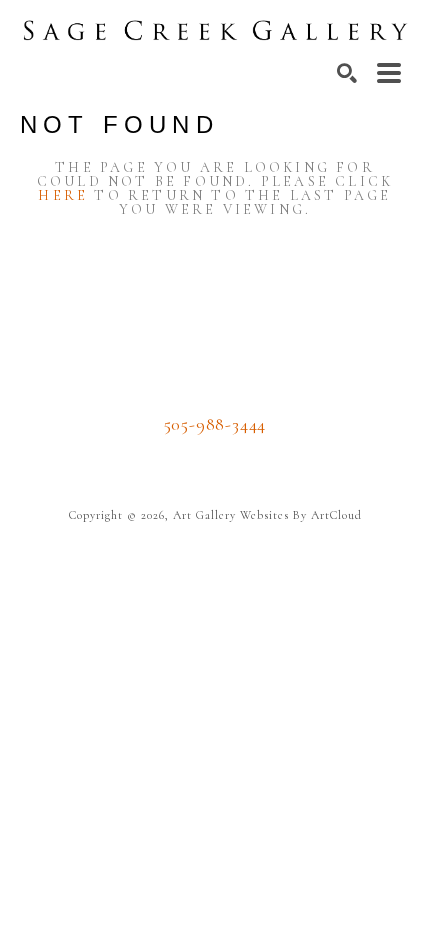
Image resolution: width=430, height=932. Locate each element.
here (63, 195)
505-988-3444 (215, 424)
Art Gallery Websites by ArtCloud (267, 515)
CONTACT (215, 454)
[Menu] (389, 73)
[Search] (347, 73)
